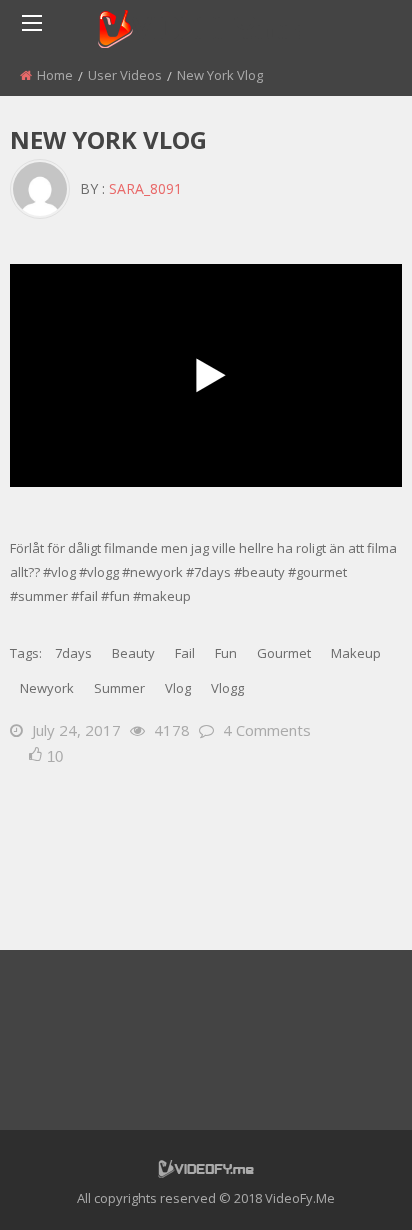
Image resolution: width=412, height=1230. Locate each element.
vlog (178, 688)
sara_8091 (145, 188)
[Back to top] (347, 1185)
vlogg (227, 688)
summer (119, 688)
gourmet (284, 653)
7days (73, 653)
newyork (47, 688)
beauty (133, 653)
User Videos (125, 75)
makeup (356, 653)
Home (55, 75)
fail (185, 653)
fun (226, 653)
